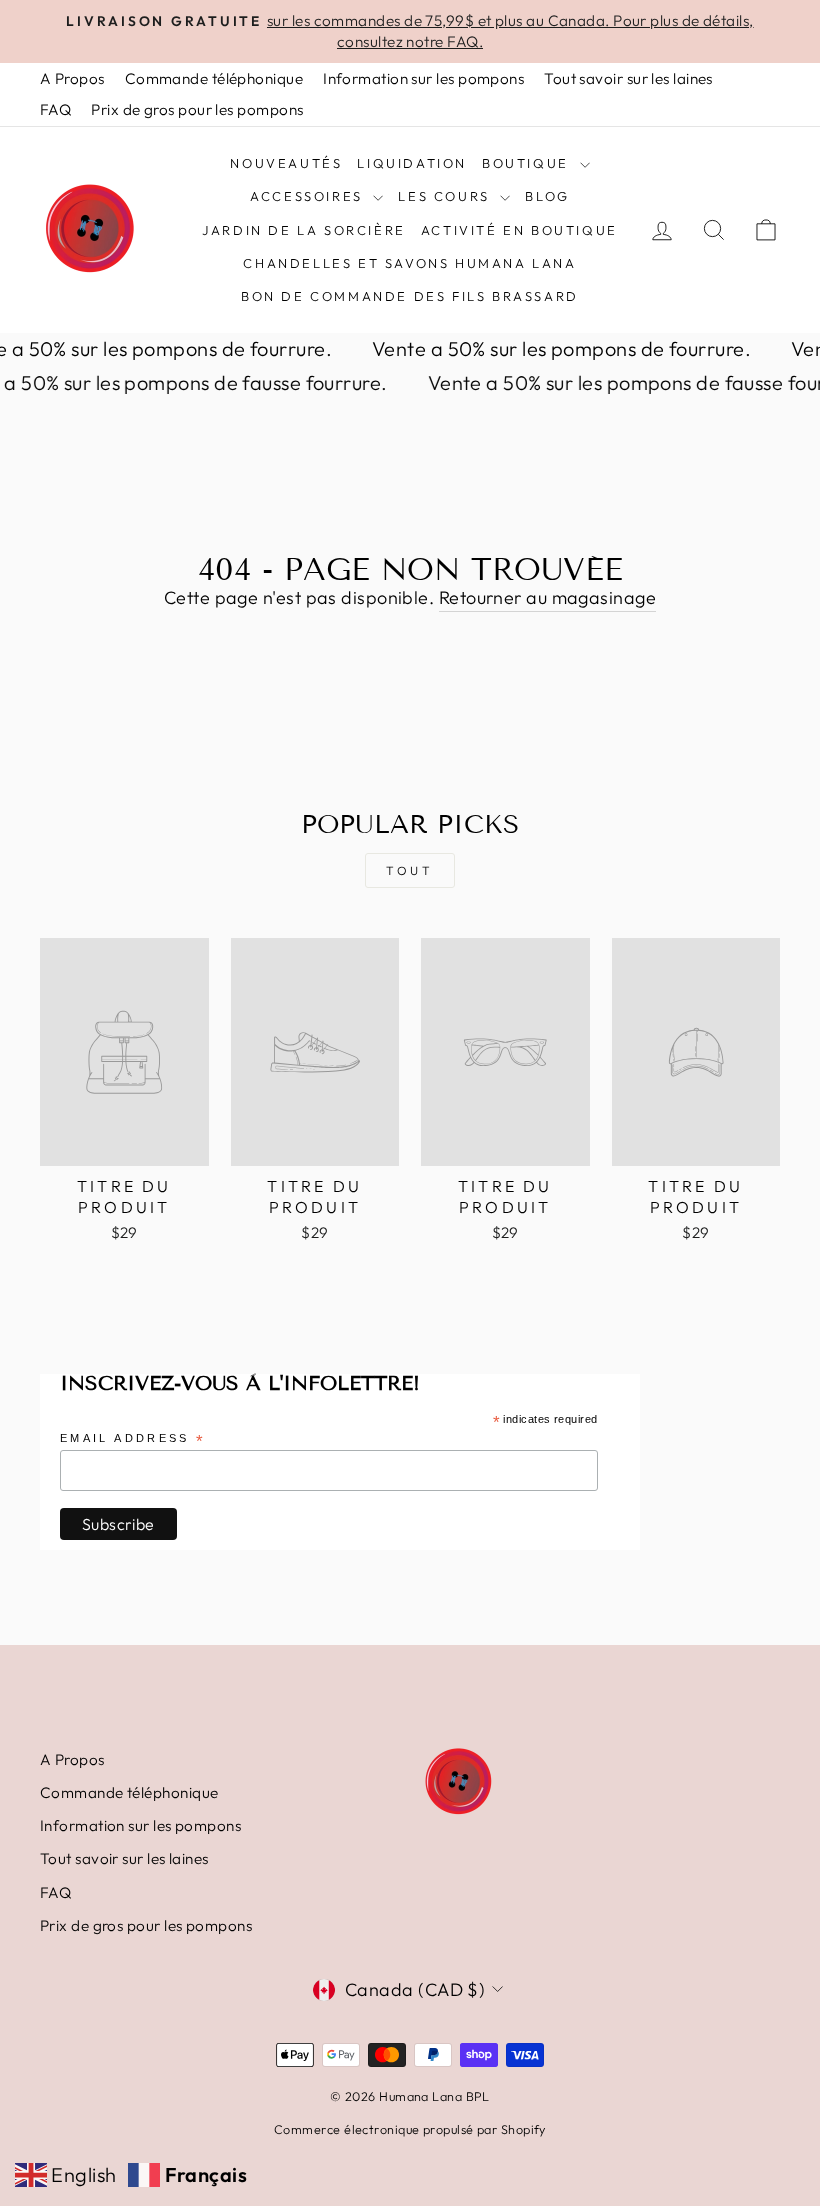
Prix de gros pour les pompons (197, 109)
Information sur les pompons (423, 78)
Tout (409, 870)
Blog (547, 196)
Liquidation (412, 163)
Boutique (528, 163)
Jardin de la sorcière (304, 230)
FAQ (55, 109)
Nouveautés (286, 163)
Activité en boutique (519, 230)
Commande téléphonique (214, 78)
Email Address (133, 1439)
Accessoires (309, 196)
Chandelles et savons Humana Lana (409, 263)
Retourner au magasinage (547, 597)
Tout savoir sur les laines (628, 78)
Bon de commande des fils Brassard (410, 296)
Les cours (446, 196)
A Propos (72, 78)
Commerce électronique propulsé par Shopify (410, 2129)
